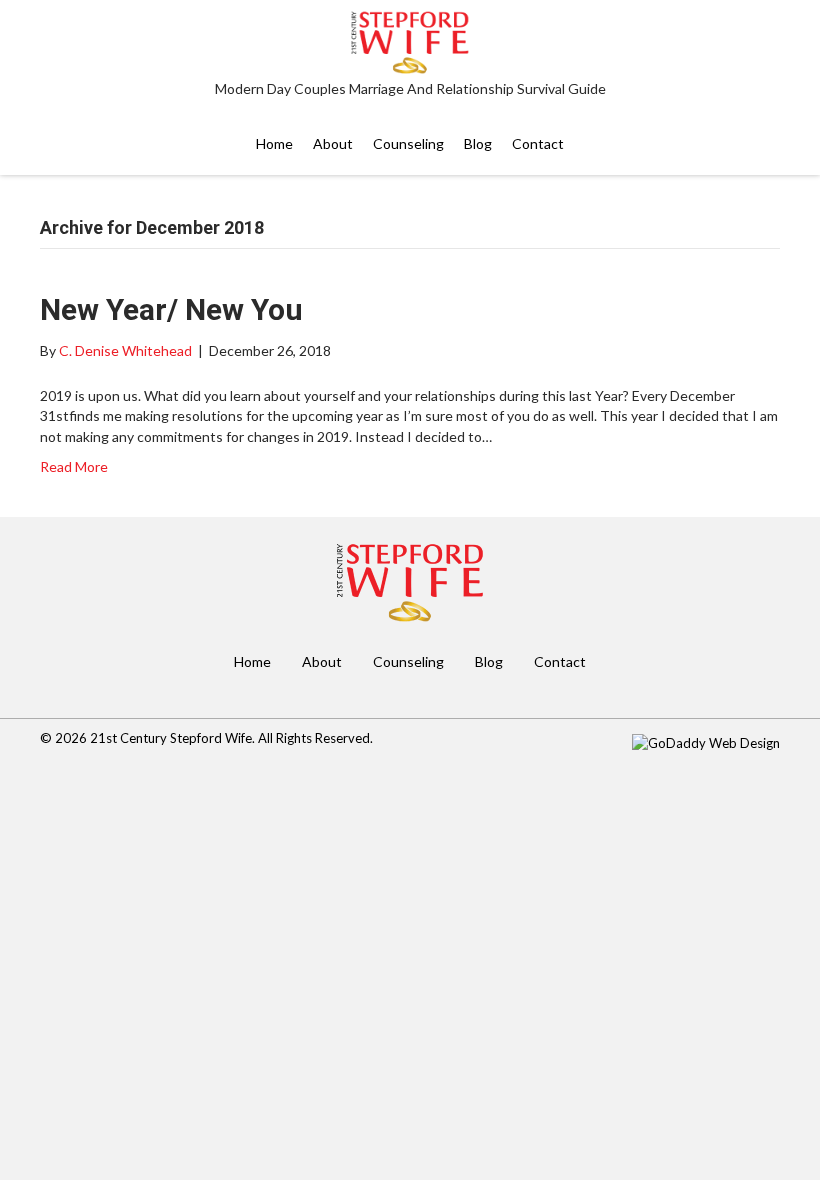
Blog (489, 661)
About (322, 661)
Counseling (408, 661)
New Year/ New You (171, 309)
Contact (560, 661)
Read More (74, 466)
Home (252, 661)
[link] (274, 144)
